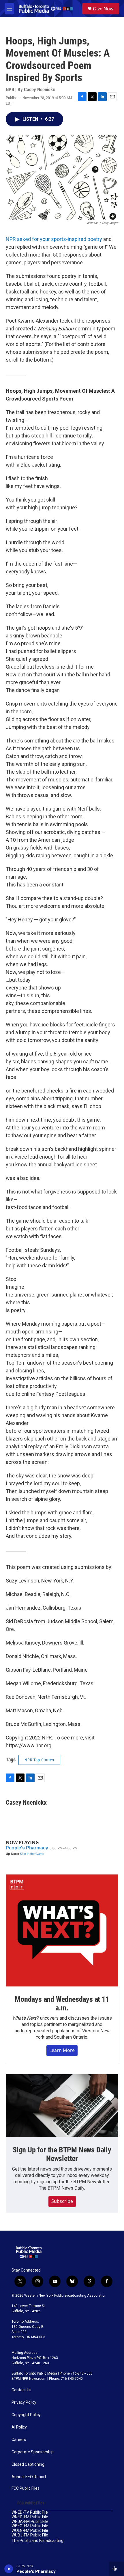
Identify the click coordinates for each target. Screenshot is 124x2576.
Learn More (62, 2050)
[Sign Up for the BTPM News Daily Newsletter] (62, 2106)
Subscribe (62, 2201)
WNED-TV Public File (30, 2512)
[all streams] (116, 2569)
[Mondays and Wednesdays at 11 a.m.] (62, 1930)
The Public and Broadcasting (37, 2541)
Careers (19, 2440)
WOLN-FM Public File (30, 2531)
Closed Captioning (28, 2464)
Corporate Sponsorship (33, 2452)
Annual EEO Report (29, 2477)
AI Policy (19, 2427)
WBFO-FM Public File (30, 2526)
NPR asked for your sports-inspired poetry (54, 239)
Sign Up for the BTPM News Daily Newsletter (62, 2154)
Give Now (103, 9)
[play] (9, 2569)
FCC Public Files (26, 2488)
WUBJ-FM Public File (30, 2535)
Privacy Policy (24, 2402)
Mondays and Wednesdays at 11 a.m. (62, 2003)
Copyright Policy (26, 2415)
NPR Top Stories (39, 1760)
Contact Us (21, 2390)
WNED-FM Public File (30, 2517)
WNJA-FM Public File (30, 2522)
